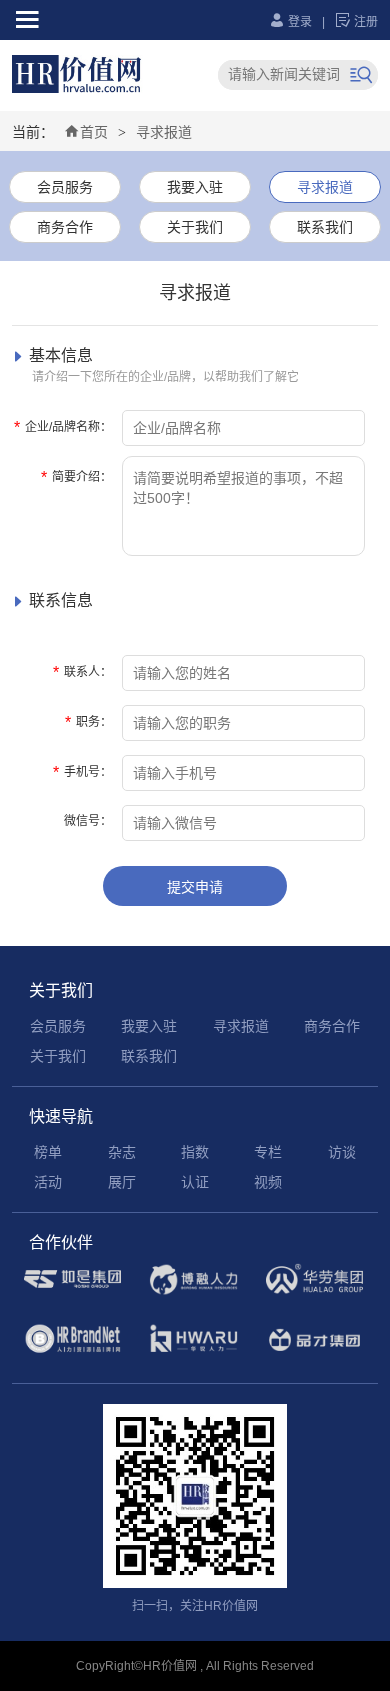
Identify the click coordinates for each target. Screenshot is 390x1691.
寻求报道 (164, 132)
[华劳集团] (314, 1291)
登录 (290, 22)
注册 (356, 22)
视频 (268, 1182)
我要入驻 (195, 187)
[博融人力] (193, 1292)
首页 (86, 132)
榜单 (48, 1152)
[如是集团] (72, 1291)
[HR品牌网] (72, 1351)
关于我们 (195, 227)
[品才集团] (314, 1352)
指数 (195, 1152)
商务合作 (65, 227)
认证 (195, 1182)
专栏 (268, 1152)
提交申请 (195, 887)
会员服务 (65, 187)
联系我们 (325, 227)
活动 (48, 1182)
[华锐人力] (193, 1352)
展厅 (122, 1182)
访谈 (342, 1152)
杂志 (122, 1152)
